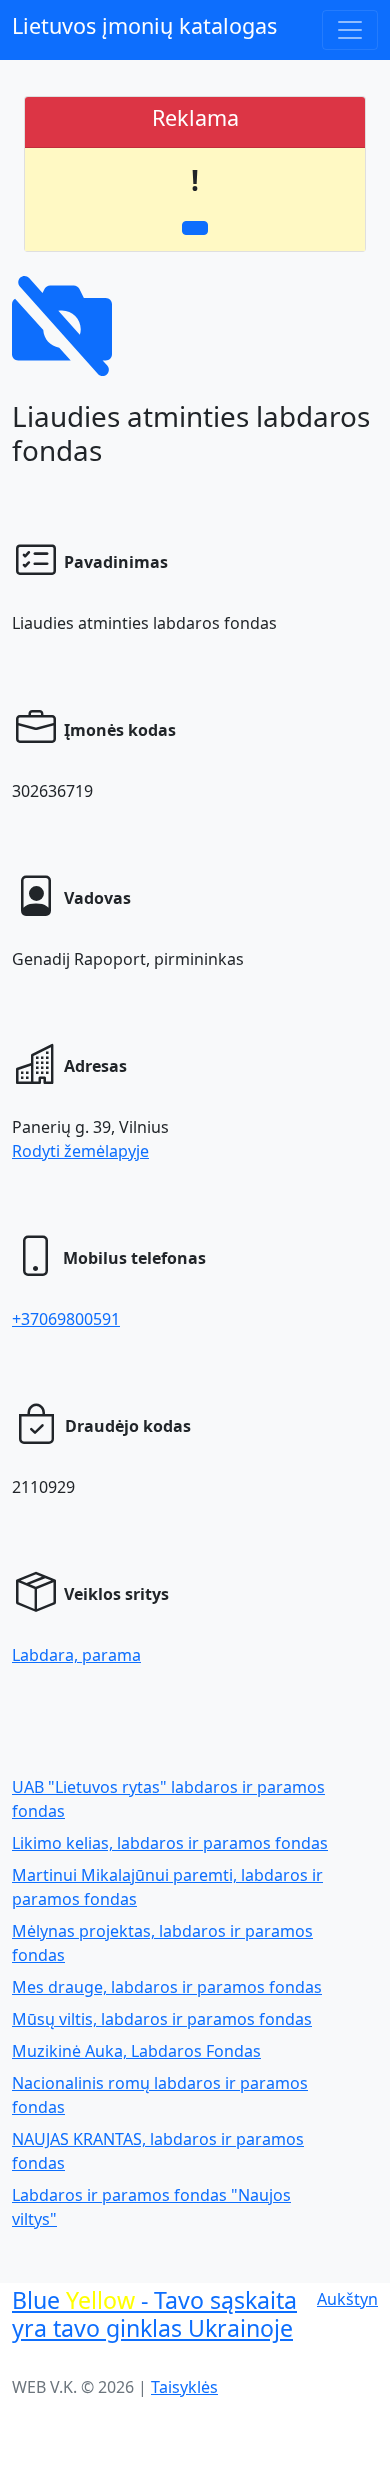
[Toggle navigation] (350, 30)
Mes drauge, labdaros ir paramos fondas (167, 1987)
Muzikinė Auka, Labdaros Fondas (136, 2051)
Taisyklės (184, 2387)
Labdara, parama (76, 1655)
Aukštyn (347, 2299)
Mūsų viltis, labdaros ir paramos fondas (162, 2019)
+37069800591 (66, 1319)
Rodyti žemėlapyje (80, 1151)
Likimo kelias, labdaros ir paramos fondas (170, 1843)
